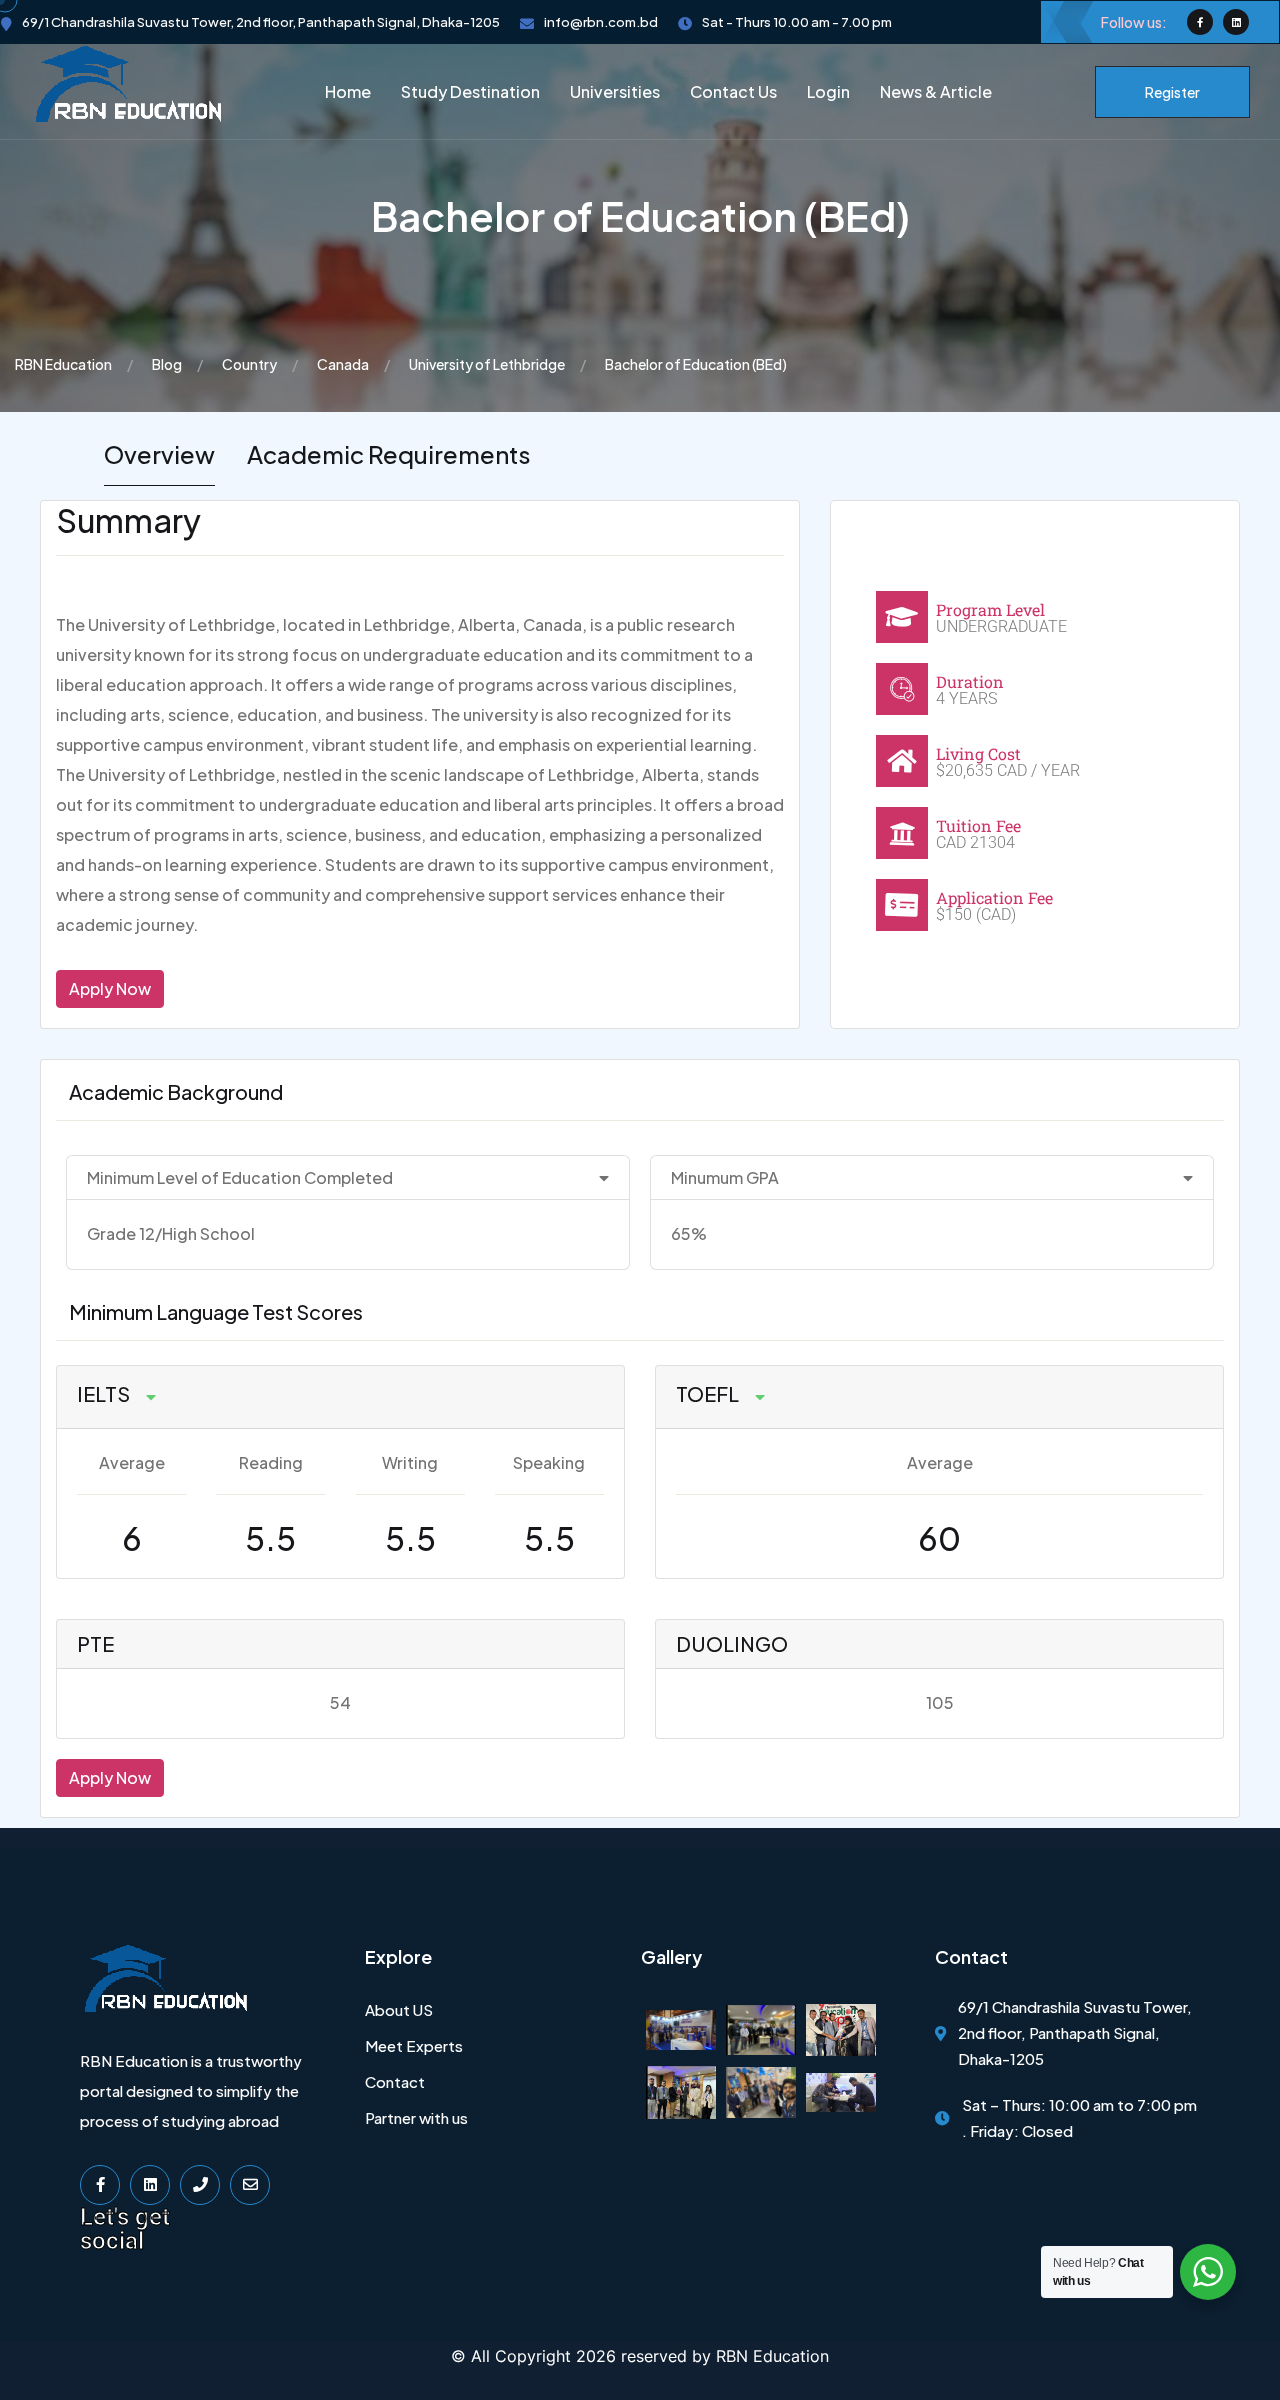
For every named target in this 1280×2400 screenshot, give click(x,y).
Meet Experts (414, 2045)
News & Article (936, 91)
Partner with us (416, 2117)
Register (1172, 92)
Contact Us (733, 91)
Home (348, 91)
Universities (615, 91)
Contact (395, 2081)
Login (828, 91)
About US (399, 2009)
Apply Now (110, 988)
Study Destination (470, 91)
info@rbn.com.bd (601, 22)
